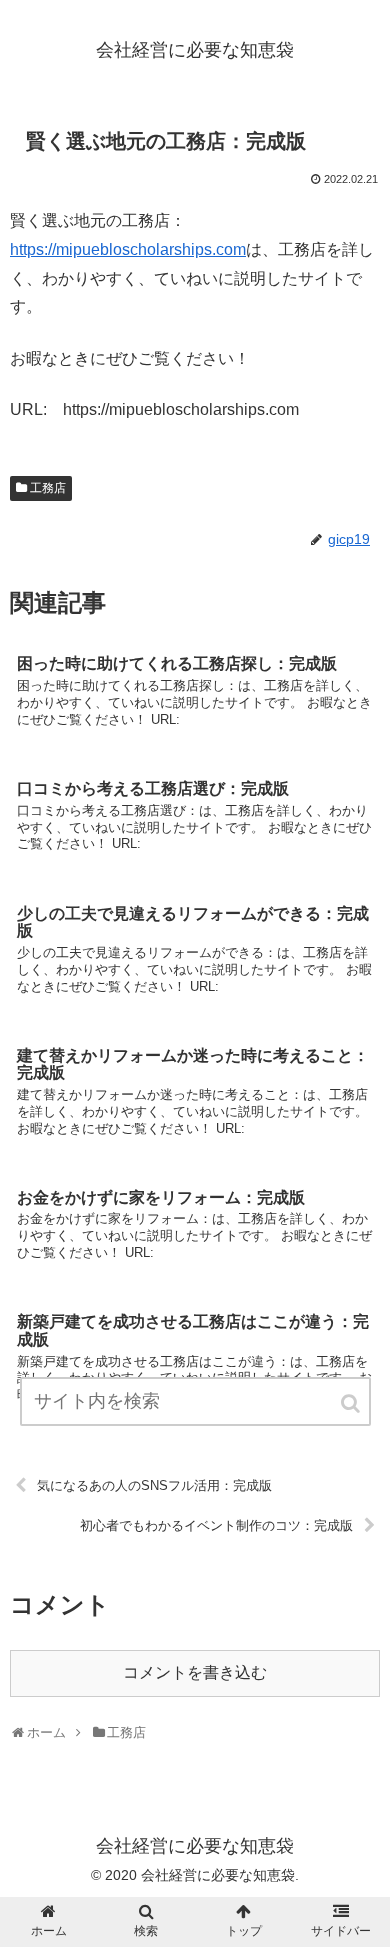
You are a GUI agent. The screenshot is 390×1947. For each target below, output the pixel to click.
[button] (352, 1403)
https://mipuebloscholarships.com (128, 249)
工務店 (48, 488)
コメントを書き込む (195, 1672)
